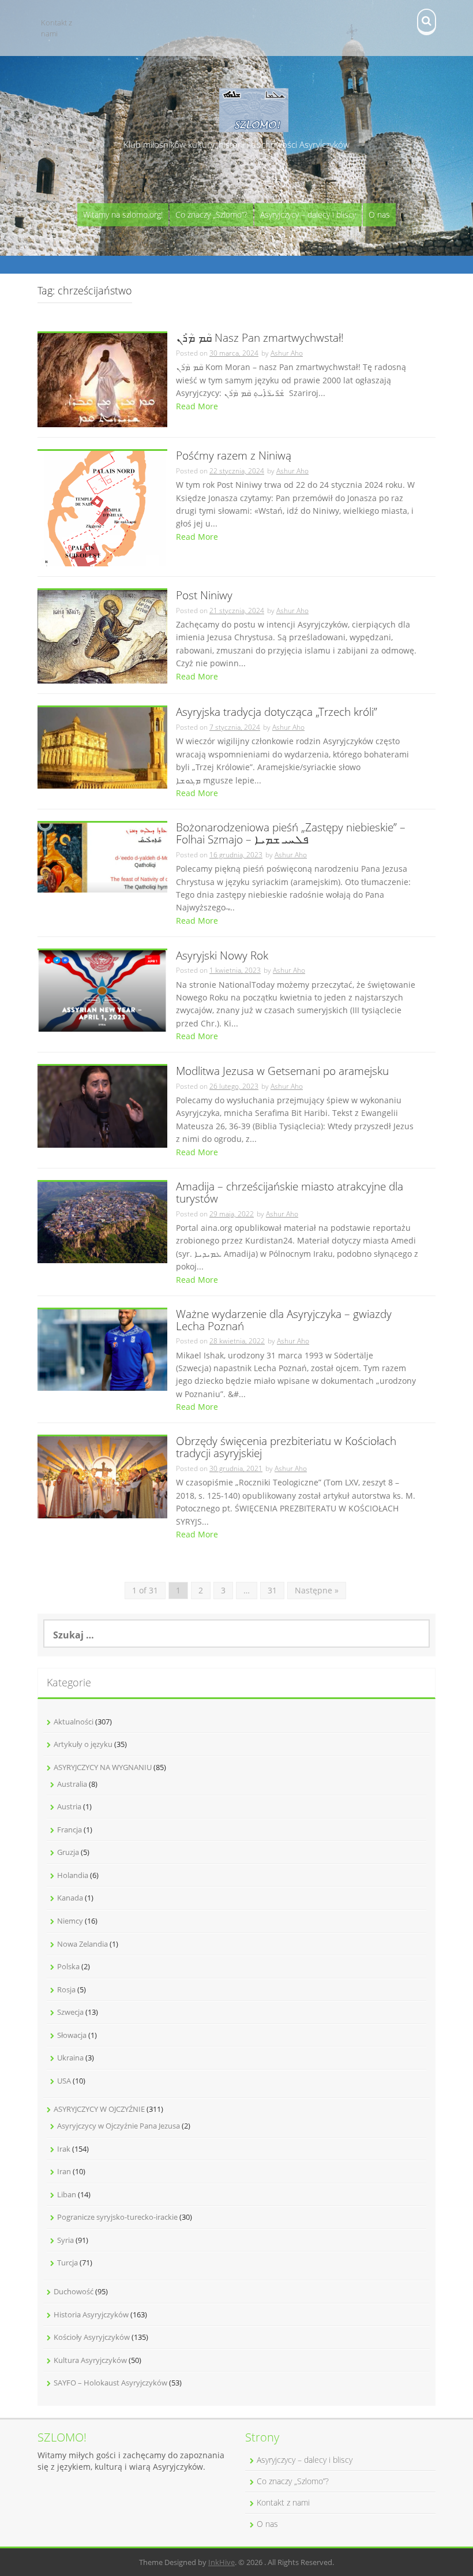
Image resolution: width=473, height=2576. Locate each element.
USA (64, 2081)
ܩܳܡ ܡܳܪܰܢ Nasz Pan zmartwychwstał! (260, 339)
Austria (69, 1806)
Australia (72, 1784)
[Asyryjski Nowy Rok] (102, 990)
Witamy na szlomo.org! (123, 214)
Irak (64, 2149)
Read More (197, 406)
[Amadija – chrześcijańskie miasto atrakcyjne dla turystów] (102, 1221)
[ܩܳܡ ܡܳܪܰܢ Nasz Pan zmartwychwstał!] (102, 379)
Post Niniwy (204, 596)
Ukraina (70, 2058)
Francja (70, 1830)
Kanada (70, 1898)
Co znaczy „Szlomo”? (211, 214)
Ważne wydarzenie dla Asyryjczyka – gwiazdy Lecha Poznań (284, 1321)
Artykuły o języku (83, 1744)
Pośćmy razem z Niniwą (234, 456)
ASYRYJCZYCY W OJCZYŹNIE (99, 2109)
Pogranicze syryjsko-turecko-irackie (117, 2217)
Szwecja (70, 2012)
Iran (64, 2171)
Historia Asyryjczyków (91, 2314)
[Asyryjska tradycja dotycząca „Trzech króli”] (102, 747)
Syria (65, 2240)
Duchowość (74, 2291)
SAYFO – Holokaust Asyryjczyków (110, 2383)
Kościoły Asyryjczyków (92, 2337)
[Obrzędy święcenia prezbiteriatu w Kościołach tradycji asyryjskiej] (102, 1476)
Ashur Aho (287, 353)
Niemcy (70, 1921)
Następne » (317, 1590)
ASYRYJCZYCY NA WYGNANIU (103, 1767)
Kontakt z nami (57, 28)
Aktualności (74, 1722)
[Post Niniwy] (102, 636)
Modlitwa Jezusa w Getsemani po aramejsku (282, 1072)
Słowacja (72, 2035)
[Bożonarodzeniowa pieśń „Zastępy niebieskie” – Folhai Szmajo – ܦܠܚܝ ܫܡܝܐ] (102, 856)
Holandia (73, 1875)
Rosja (66, 1989)
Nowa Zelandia (82, 1944)
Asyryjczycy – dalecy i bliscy (308, 214)
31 (272, 1590)
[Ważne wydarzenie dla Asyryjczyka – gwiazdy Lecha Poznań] (102, 1349)
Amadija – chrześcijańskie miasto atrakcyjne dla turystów (290, 1193)
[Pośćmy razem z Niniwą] (102, 508)
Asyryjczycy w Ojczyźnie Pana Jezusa (119, 2126)
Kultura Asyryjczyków (90, 2360)
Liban (67, 2194)
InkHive (222, 2562)
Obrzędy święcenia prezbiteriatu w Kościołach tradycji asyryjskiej (286, 1448)
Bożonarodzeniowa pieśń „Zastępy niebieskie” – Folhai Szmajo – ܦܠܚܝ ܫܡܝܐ (291, 834)
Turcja (67, 2263)
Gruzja (68, 1852)
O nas (379, 214)
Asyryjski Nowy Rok (222, 956)
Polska (68, 1966)
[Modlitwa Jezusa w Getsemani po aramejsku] (102, 1106)
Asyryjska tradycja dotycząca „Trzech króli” (277, 713)
